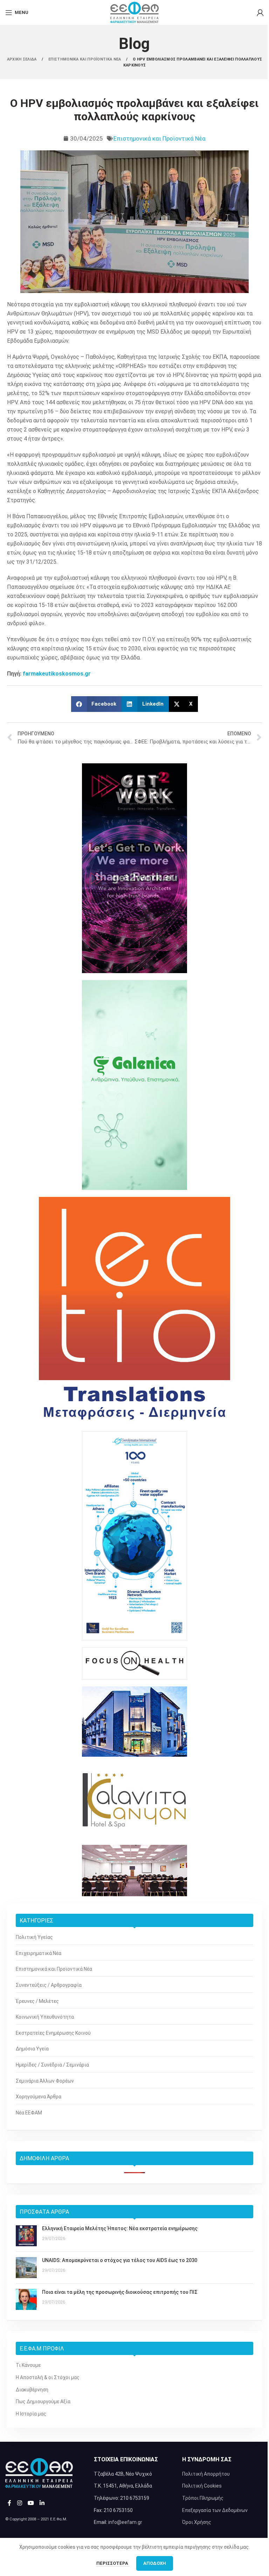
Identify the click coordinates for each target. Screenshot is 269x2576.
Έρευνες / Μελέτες (37, 2001)
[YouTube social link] (31, 2503)
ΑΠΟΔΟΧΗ (155, 2563)
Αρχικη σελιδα (22, 59)
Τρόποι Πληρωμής (203, 2498)
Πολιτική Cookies (202, 2486)
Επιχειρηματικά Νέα (39, 1953)
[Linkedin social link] (42, 2503)
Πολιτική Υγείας (34, 1937)
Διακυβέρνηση (32, 2390)
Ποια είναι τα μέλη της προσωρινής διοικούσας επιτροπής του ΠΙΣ (120, 2292)
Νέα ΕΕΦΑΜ (29, 2113)
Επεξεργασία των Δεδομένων (215, 2510)
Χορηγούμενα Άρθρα (39, 2097)
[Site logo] (134, 12)
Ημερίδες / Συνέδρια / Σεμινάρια (52, 2065)
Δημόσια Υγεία (32, 2049)
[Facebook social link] (9, 2503)
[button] (96, 704)
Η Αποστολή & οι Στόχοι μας (48, 2377)
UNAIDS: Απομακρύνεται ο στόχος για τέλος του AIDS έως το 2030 (120, 2260)
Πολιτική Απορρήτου (206, 2474)
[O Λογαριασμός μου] (260, 13)
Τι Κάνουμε (28, 2365)
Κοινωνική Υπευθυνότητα (45, 2017)
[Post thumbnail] (26, 2236)
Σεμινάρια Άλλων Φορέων (45, 2081)
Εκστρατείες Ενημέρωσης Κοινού (53, 2033)
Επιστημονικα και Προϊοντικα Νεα (85, 59)
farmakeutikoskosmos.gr (57, 674)
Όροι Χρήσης (197, 2522)
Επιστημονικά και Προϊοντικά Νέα (160, 138)
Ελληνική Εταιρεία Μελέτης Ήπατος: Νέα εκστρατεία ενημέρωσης (120, 2228)
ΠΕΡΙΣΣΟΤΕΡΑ (113, 2563)
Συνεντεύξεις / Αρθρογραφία (49, 1985)
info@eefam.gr (125, 2522)
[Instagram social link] (19, 2503)
